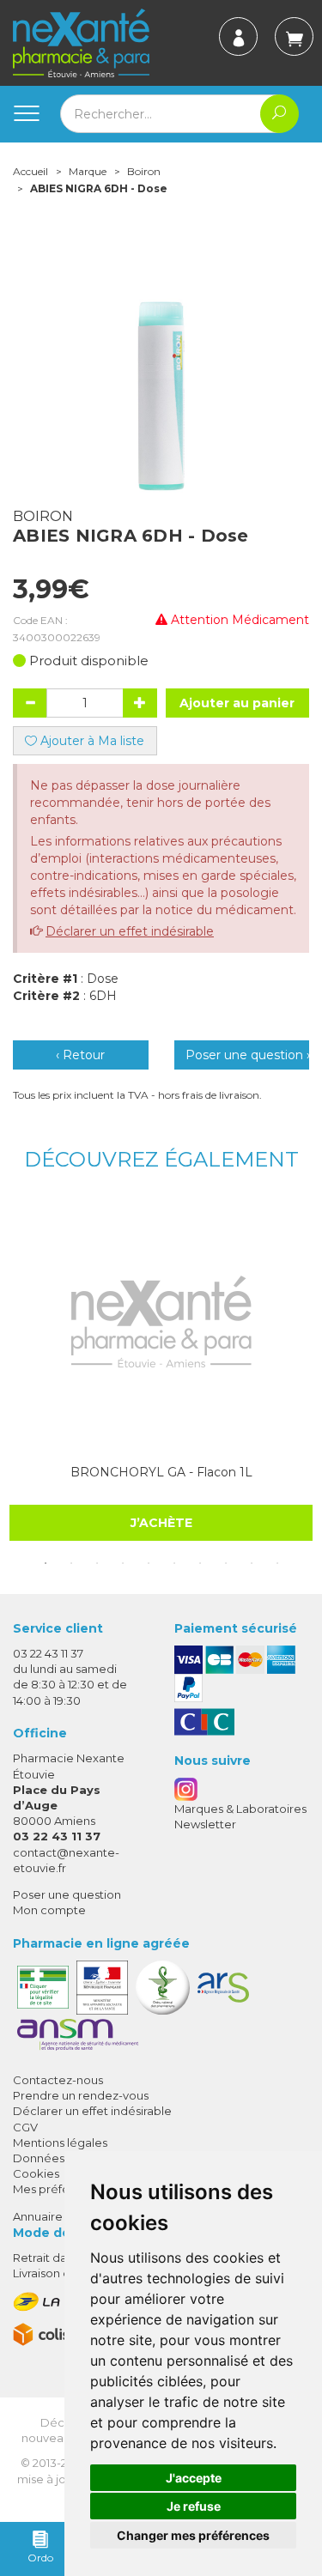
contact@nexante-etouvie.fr (66, 1860)
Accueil (30, 171)
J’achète (161, 1523)
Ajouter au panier (237, 703)
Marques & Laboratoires (240, 1809)
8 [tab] (226, 1563)
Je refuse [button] (194, 2506)
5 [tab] (149, 1563)
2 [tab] (71, 1563)
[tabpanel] (161, 1371)
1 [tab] (46, 1563)
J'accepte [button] (194, 2478)
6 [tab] (174, 1563)
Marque (88, 171)
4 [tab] (123, 1563)
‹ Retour (80, 1055)
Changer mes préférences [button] (193, 2535)
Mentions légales (60, 2143)
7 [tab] (200, 1563)
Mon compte (49, 1910)
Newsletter (205, 1824)
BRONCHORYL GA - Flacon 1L (161, 1472)
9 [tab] (252, 1563)
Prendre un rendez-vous (81, 2095)
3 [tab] (97, 1563)
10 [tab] (277, 1563)
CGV (25, 2127)
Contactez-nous (58, 2080)
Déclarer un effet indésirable (130, 931)
